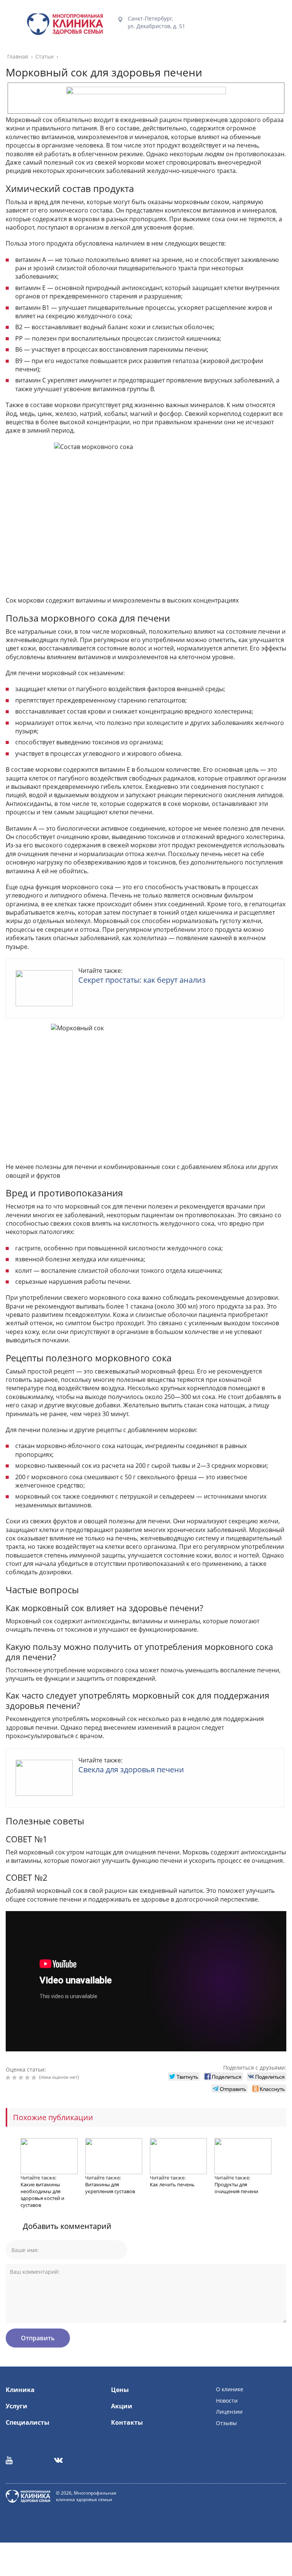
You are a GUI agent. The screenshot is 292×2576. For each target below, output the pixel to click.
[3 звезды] (22, 2078)
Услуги (17, 2406)
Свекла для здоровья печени (131, 1769)
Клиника (20, 2390)
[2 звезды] (15, 2078)
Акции (122, 2406)
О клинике (230, 2389)
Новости (227, 2401)
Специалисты (28, 2422)
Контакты (127, 2422)
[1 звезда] (9, 2078)
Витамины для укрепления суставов (110, 2188)
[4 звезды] (28, 2078)
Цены (120, 2390)
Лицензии (229, 2412)
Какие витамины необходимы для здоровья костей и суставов (42, 2195)
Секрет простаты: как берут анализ (142, 980)
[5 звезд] (35, 2078)
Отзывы (226, 2423)
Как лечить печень (172, 2184)
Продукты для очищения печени (236, 2188)
